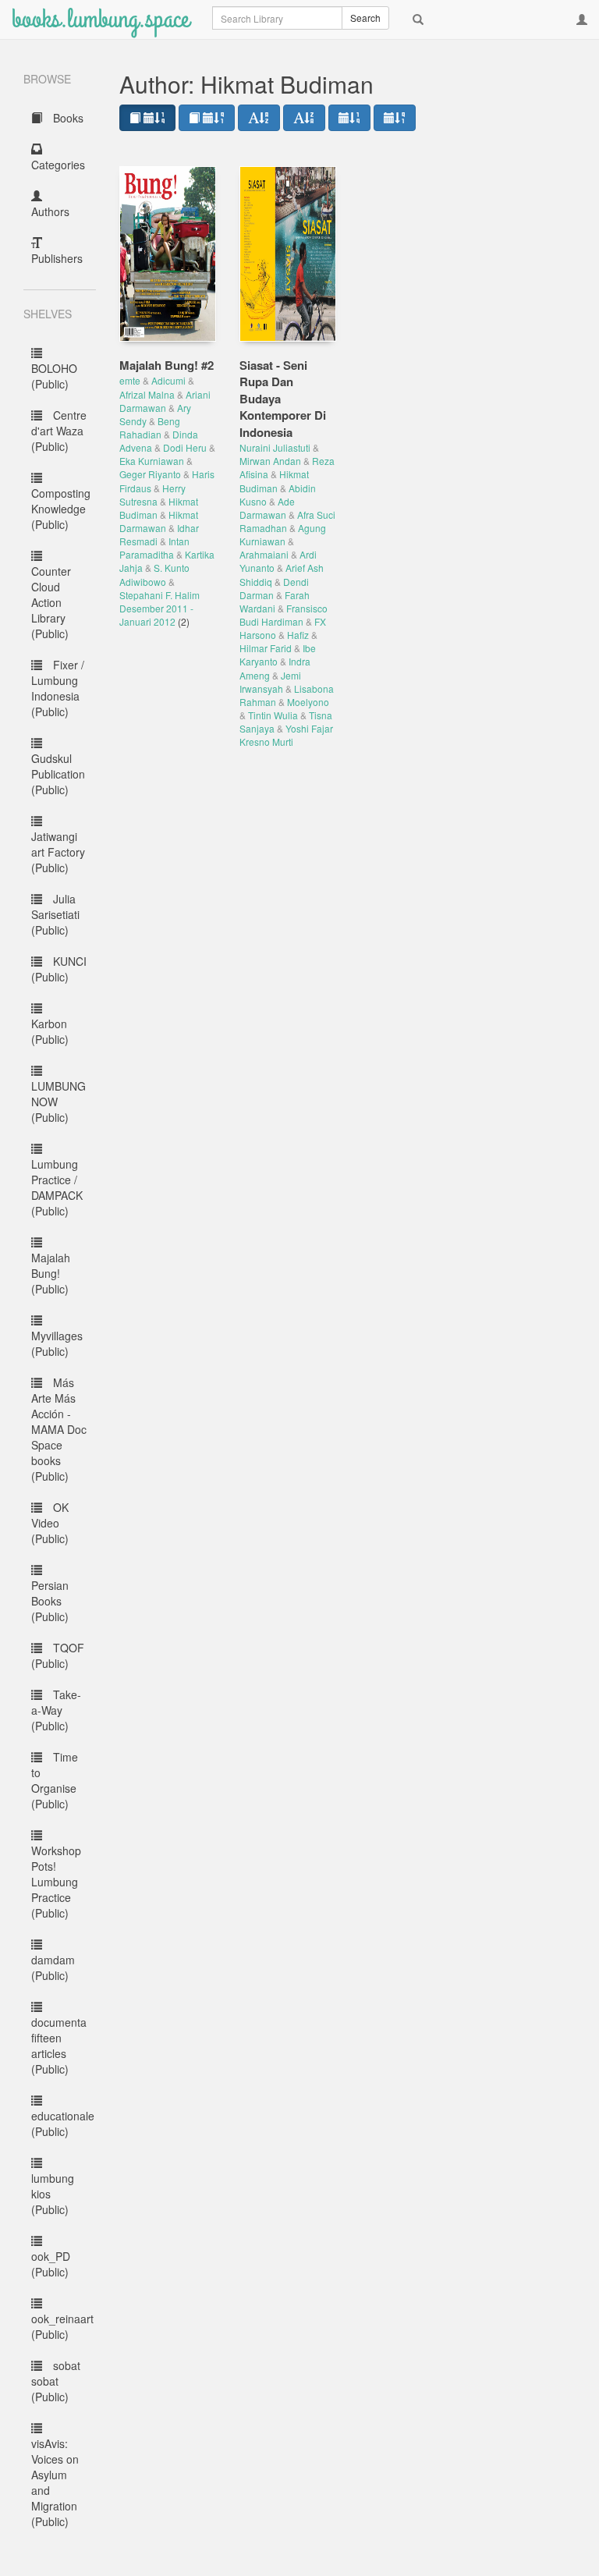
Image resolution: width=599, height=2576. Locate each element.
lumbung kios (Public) (53, 2194)
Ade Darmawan (267, 508)
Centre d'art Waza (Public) (59, 431)
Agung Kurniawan (283, 534)
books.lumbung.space (100, 19)
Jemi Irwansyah (270, 682)
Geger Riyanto (150, 474)
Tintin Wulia (273, 715)
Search (365, 18)
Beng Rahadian (150, 428)
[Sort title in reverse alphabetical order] (304, 118)
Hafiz (298, 635)
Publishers (57, 258)
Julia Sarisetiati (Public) (55, 914)
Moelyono (308, 702)
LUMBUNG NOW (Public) (58, 1102)
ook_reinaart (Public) (62, 2326)
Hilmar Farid (266, 648)
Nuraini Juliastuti (275, 447)
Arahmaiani (264, 554)
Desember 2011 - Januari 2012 (156, 615)
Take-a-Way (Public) (56, 1710)
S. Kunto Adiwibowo (154, 574)
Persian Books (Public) (50, 1601)
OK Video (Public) (50, 1523)
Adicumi (168, 380)
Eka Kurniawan (152, 461)
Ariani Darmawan (165, 401)
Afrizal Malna (147, 394)
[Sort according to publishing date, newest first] (349, 118)
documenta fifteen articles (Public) (59, 2046)
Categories (58, 165)
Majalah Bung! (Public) (51, 1273)
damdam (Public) (53, 1967)
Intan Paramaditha (154, 548)
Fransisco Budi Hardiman (284, 615)
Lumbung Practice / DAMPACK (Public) (57, 1187)
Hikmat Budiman (274, 481)
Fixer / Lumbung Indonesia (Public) (58, 688)
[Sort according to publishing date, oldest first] (395, 118)
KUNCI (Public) (59, 969)
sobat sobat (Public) (56, 2381)
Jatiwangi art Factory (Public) (58, 852)
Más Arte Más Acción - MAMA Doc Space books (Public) (59, 1429)
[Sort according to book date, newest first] (147, 118)
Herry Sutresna (152, 495)
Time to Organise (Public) (55, 1780)
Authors (50, 211)
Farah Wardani (275, 601)
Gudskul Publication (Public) (58, 774)
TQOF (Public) (58, 1655)
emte (130, 380)
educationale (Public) (63, 2124)
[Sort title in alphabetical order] (259, 118)
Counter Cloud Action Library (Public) (51, 602)
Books (67, 118)
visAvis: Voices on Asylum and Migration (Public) (55, 2482)
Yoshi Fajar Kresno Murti (286, 735)
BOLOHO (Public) (54, 376)
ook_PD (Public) (51, 2264)
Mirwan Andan (270, 461)
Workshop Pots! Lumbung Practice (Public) (56, 1882)
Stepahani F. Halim (159, 595)
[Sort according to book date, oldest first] (207, 118)
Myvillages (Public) (57, 1343)
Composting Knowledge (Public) (61, 509)
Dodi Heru (185, 447)
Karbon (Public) (50, 1031)
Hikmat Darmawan (159, 521)
